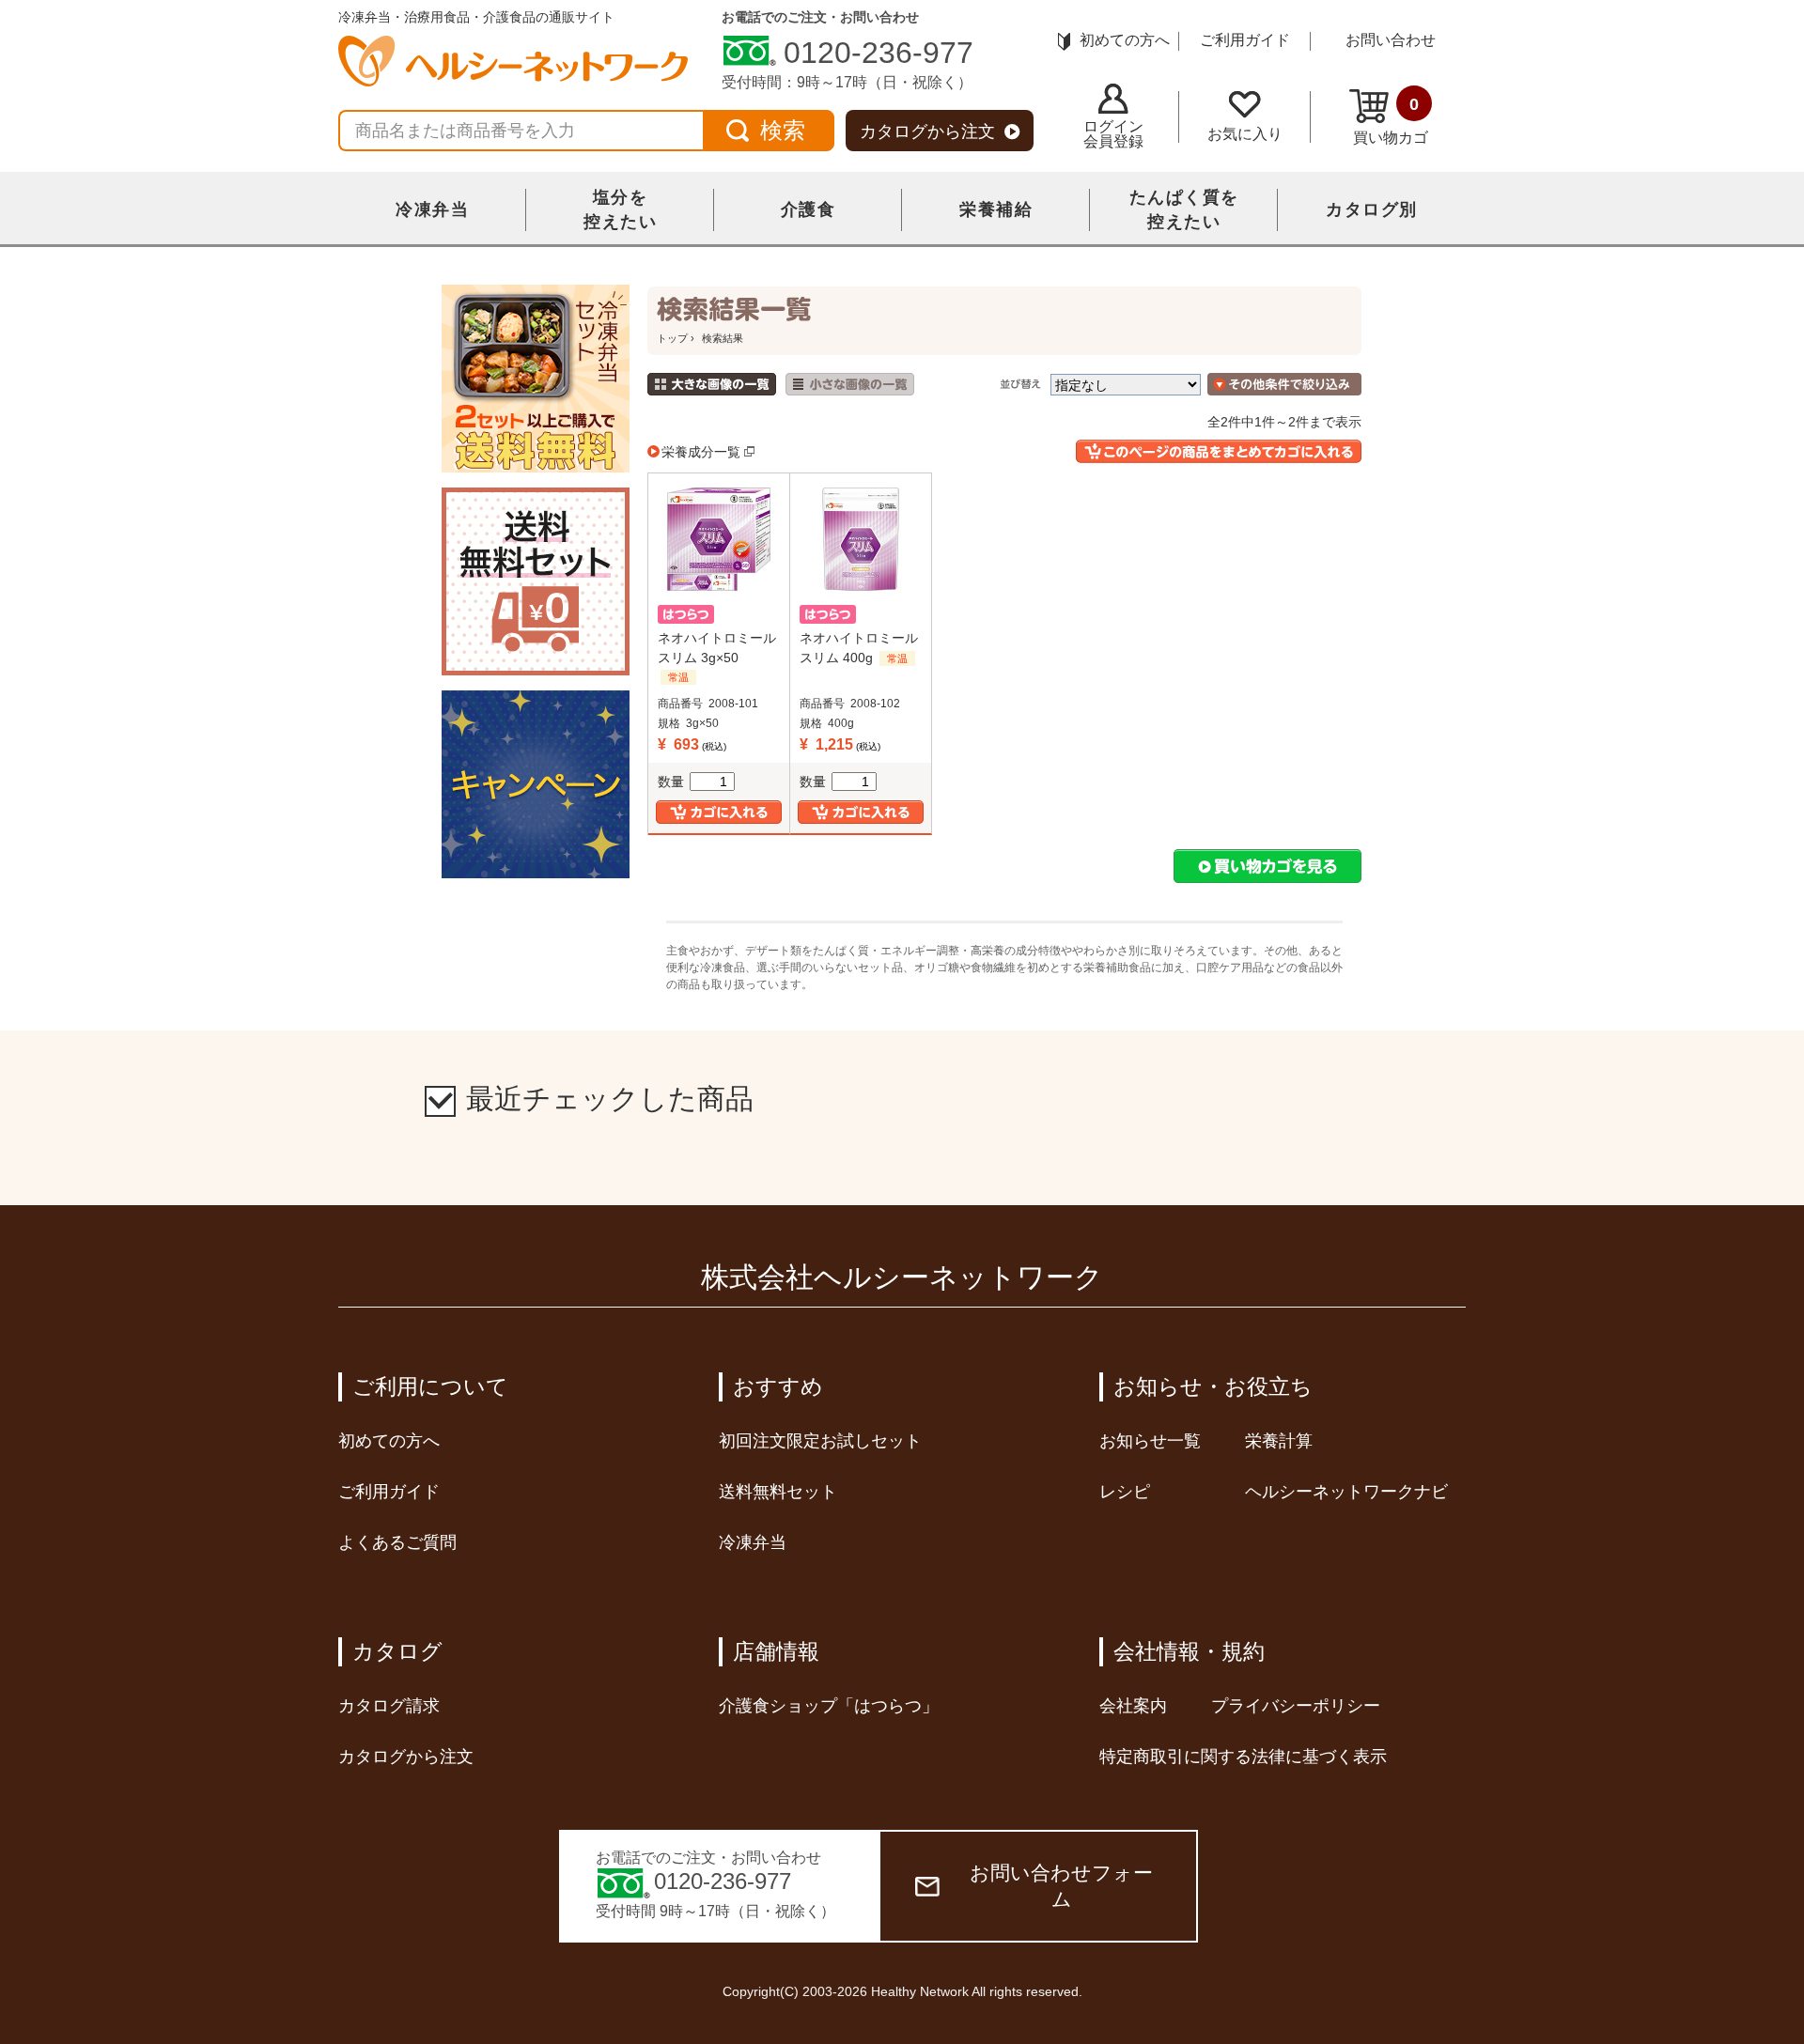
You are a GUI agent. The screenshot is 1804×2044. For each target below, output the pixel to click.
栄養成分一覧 (701, 452)
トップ (672, 338)
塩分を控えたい (620, 209)
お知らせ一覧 (1150, 1441)
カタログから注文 (927, 132)
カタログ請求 (389, 1706)
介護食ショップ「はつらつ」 (829, 1706)
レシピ (1125, 1492)
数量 (671, 782)
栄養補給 (996, 209)
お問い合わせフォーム (1061, 1886)
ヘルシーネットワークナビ (1346, 1492)
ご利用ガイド (1245, 40)
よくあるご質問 (397, 1542)
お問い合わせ (1391, 40)
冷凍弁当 (432, 209)
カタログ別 (1372, 209)
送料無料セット (778, 1492)
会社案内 (1133, 1706)
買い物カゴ (1391, 120)
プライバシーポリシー (1296, 1706)
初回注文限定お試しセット (820, 1441)
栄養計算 (1279, 1441)
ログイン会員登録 (1113, 134)
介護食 (809, 209)
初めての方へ (1125, 40)
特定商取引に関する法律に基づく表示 (1243, 1757)
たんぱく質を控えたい (1184, 209)
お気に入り (1245, 134)
